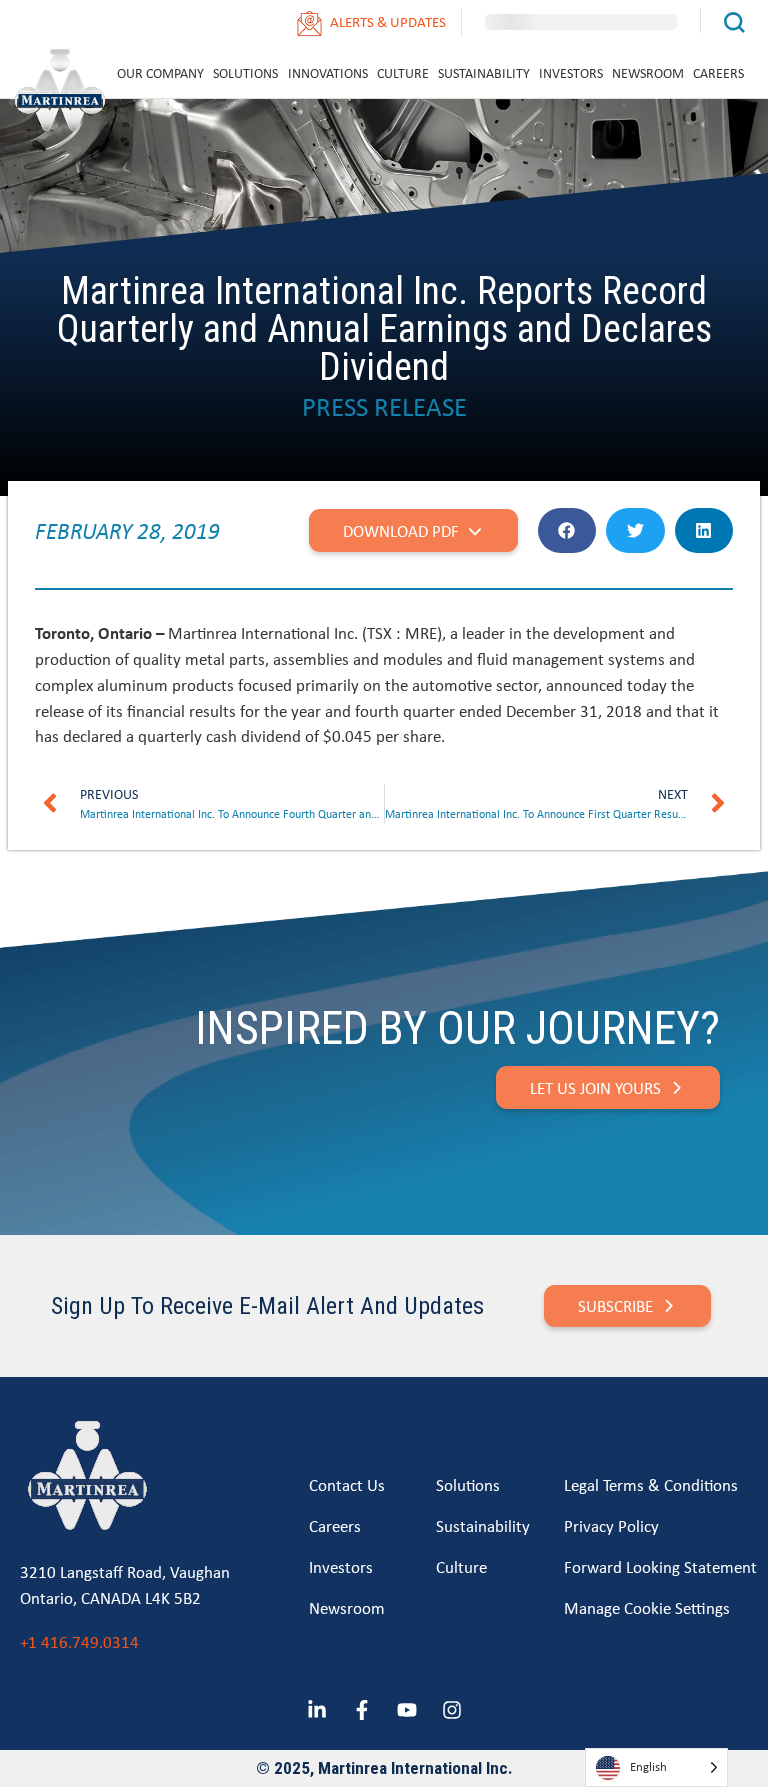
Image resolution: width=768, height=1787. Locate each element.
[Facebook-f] (362, 1710)
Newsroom (648, 73)
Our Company (160, 73)
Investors (571, 73)
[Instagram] (452, 1710)
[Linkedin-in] (317, 1710)
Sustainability (484, 73)
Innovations (328, 73)
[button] (567, 530)
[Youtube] (407, 1710)
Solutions (245, 73)
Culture (403, 73)
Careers (718, 73)
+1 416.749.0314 (79, 1641)
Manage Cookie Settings (647, 1607)
